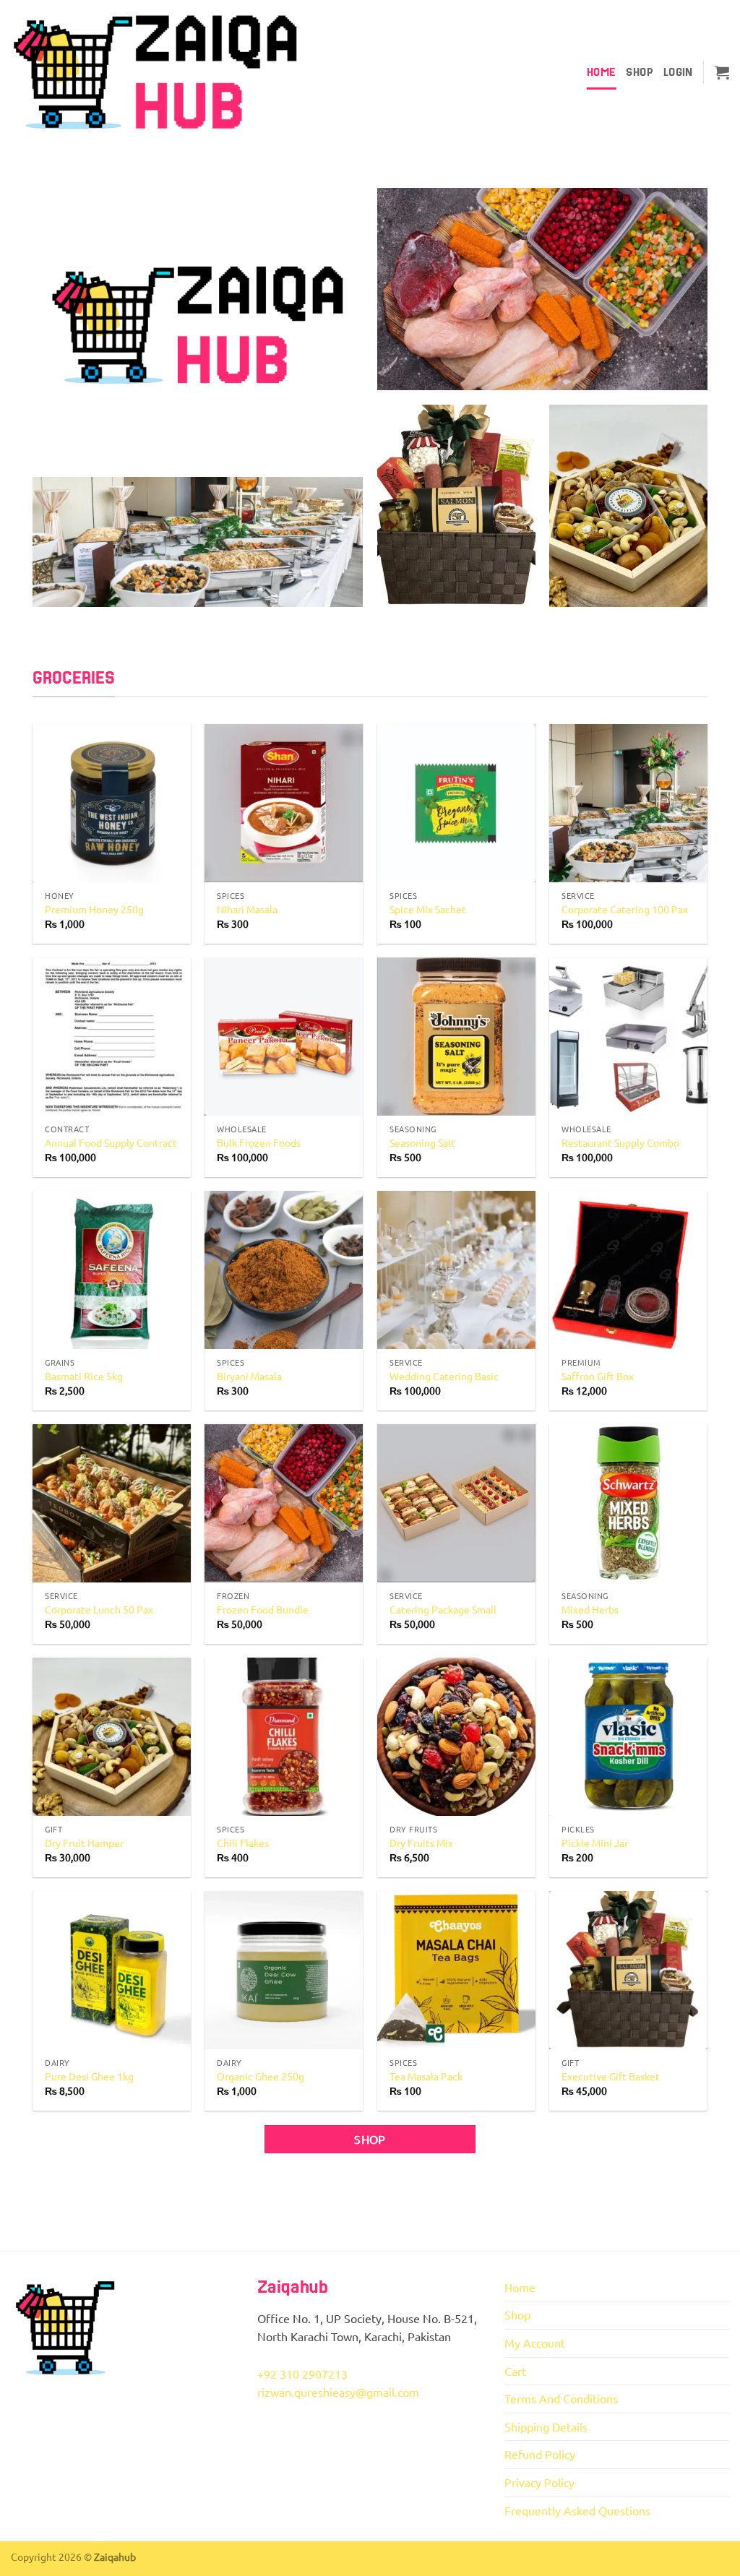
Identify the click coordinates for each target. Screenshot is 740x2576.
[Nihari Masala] (284, 803)
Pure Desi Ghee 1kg (89, 2076)
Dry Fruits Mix (421, 1843)
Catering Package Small (443, 1609)
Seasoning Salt (422, 1142)
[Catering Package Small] (456, 1503)
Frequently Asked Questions (577, 2510)
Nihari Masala (247, 909)
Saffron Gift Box (598, 1376)
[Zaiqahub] (155, 73)
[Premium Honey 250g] (112, 803)
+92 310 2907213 (302, 2374)
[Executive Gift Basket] (628, 1970)
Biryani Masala (249, 1376)
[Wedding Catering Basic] (456, 1270)
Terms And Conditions (561, 2398)
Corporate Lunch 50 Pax (99, 1609)
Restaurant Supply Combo (620, 1142)
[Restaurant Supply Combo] (628, 1037)
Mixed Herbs (590, 1609)
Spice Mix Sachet (428, 909)
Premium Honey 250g (94, 909)
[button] (678, 72)
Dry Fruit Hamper (84, 1843)
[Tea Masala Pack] (456, 1970)
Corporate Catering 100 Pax (625, 909)
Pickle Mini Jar (595, 1843)
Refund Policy (540, 2454)
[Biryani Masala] (284, 1270)
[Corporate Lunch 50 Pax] (112, 1503)
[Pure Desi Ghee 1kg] (112, 1970)
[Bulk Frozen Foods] (284, 1037)
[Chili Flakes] (284, 1737)
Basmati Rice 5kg (84, 1376)
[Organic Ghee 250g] (284, 1970)
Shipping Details (546, 2426)
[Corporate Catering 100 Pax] (628, 803)
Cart (515, 2371)
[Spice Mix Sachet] (456, 803)
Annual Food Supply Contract (111, 1142)
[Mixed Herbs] (628, 1503)
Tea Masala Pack (426, 2076)
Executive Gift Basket (611, 2076)
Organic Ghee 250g (261, 2076)
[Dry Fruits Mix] (456, 1737)
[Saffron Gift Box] (628, 1270)
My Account (535, 2343)
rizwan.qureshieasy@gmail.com (338, 2392)
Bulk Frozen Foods (259, 1142)
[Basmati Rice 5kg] (112, 1270)
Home (601, 72)
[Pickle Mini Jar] (628, 1737)
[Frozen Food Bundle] (284, 1503)
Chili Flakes (243, 1843)
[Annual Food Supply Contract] (112, 1037)
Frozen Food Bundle (263, 1609)
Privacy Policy (539, 2482)
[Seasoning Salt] (456, 1037)
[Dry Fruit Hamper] (112, 1737)
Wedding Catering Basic (444, 1376)
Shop (639, 72)
